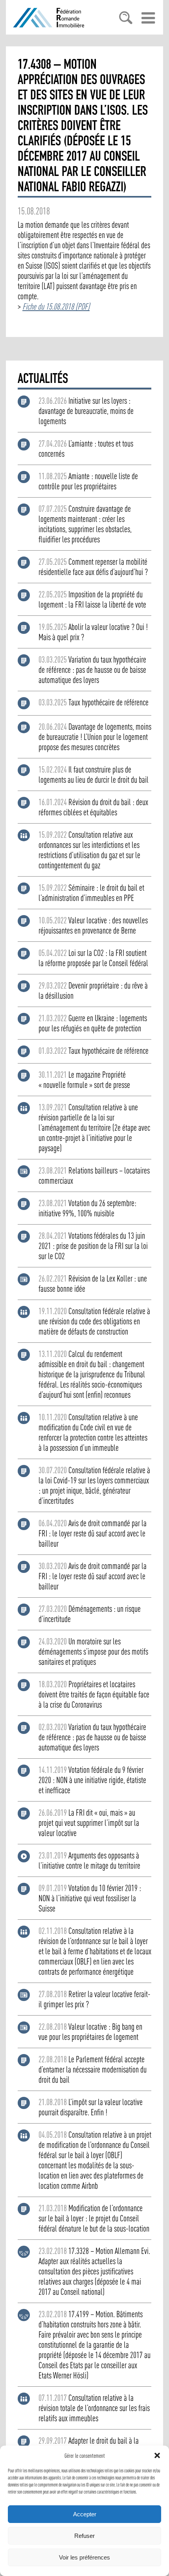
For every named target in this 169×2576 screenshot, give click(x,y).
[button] (157, 2455)
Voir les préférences (84, 2557)
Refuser (84, 2536)
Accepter (85, 2514)
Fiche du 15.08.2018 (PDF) (56, 306)
